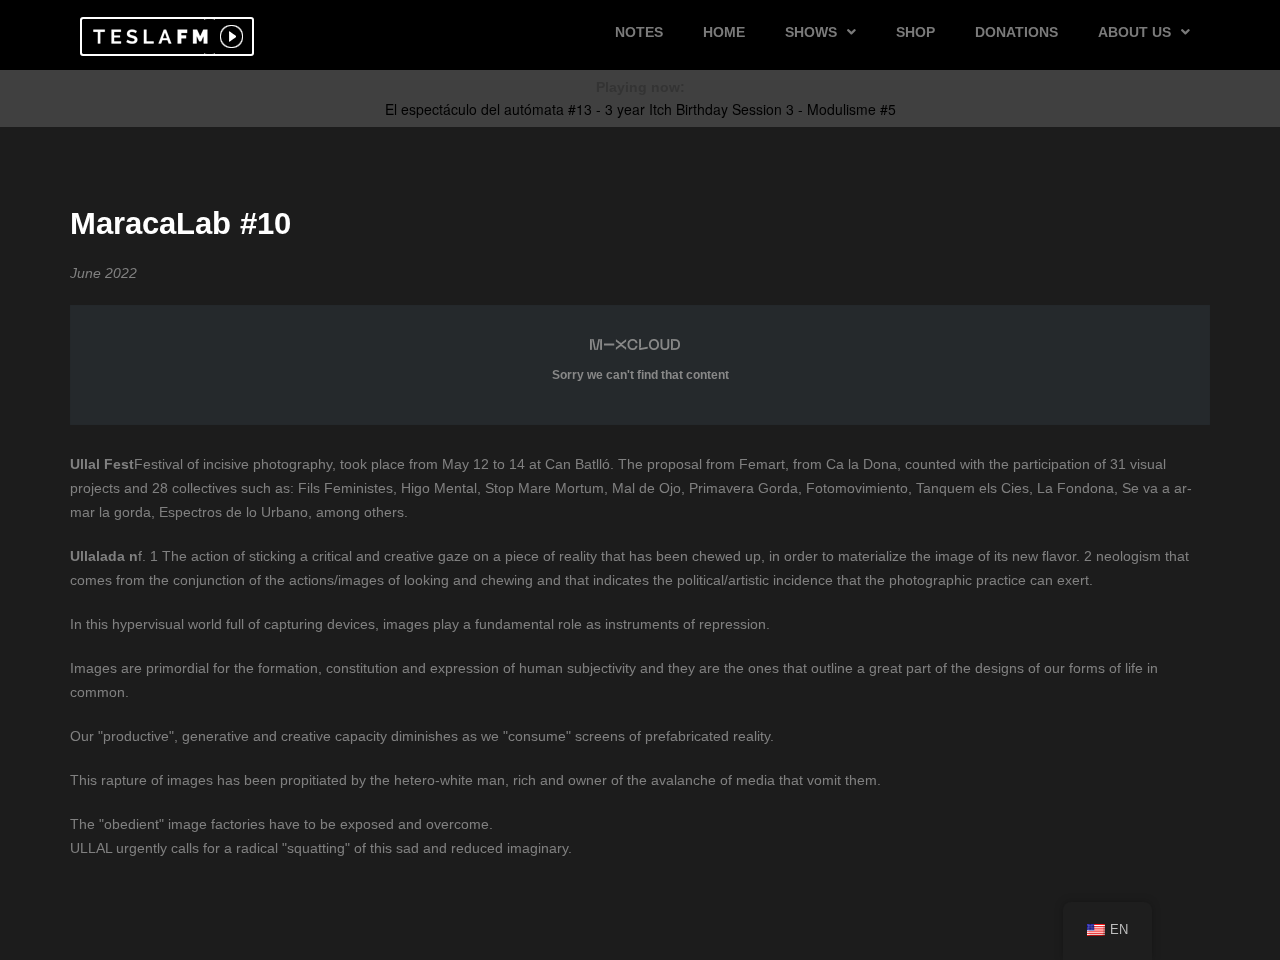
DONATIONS (1016, 32)
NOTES (639, 32)
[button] (147, 36)
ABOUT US (1134, 32)
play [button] (229, 36)
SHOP (915, 32)
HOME (724, 32)
